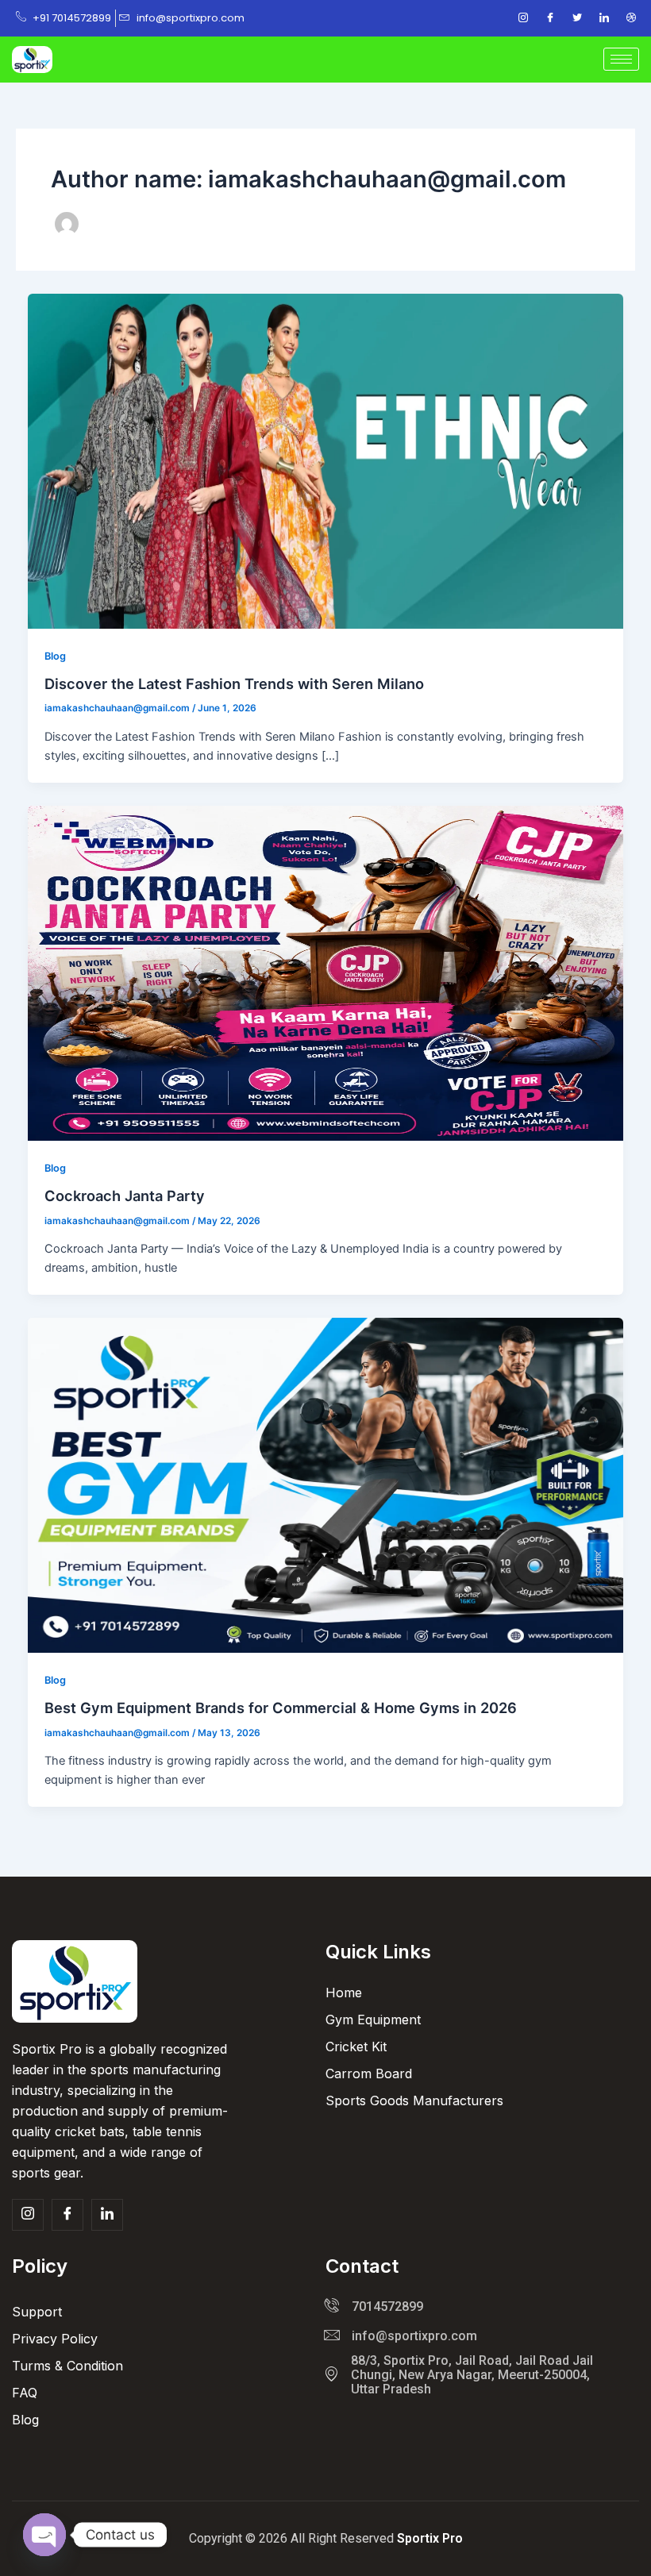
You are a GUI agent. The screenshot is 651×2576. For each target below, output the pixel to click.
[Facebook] (550, 18)
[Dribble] (631, 18)
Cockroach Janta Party (125, 1196)
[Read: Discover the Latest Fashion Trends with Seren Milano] (326, 460)
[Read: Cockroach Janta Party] (326, 972)
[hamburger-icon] (621, 59)
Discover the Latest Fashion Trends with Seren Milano (234, 683)
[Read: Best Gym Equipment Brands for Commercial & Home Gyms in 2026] (326, 1484)
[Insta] (28, 2215)
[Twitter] (577, 18)
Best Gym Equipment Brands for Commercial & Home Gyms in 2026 (281, 1708)
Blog (55, 656)
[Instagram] (523, 18)
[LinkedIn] (604, 18)
